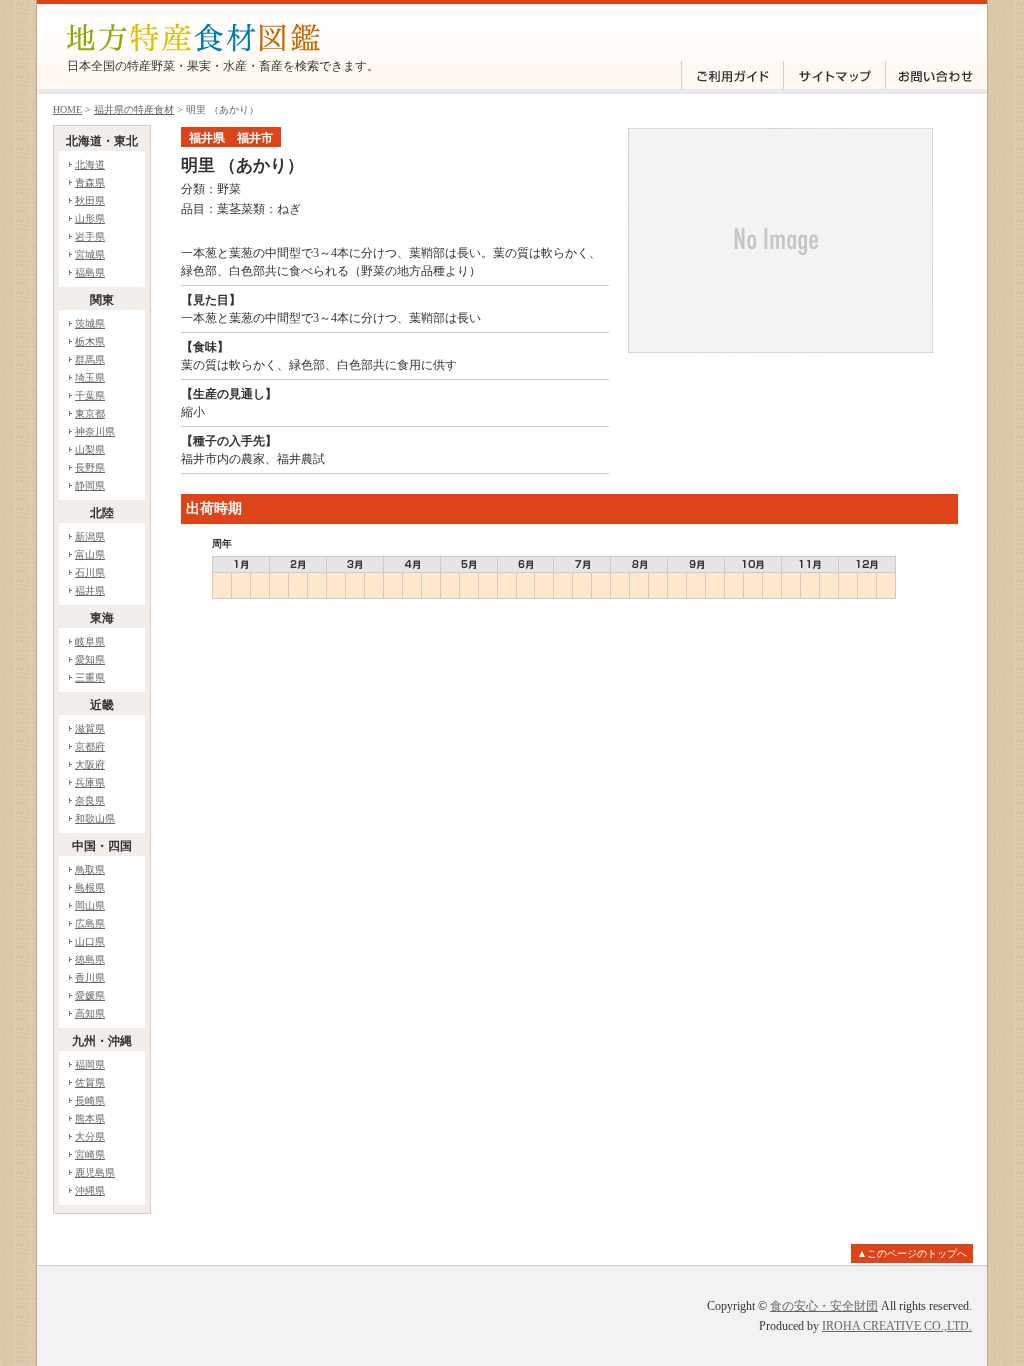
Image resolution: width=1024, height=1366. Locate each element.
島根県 (90, 887)
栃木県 (90, 341)
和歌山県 (95, 818)
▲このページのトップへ (912, 1253)
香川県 (90, 977)
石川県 (90, 572)
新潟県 (90, 536)
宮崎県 (90, 1154)
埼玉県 (90, 377)
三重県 (90, 677)
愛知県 (90, 659)
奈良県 (90, 800)
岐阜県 (90, 641)
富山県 (90, 554)
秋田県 (90, 200)
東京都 (90, 413)
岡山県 (90, 905)
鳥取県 (90, 869)
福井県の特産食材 (134, 109)
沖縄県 (90, 1190)
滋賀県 (90, 728)
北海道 (90, 164)
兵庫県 (90, 782)
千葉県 (90, 395)
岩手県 (90, 236)
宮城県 (90, 254)
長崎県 (90, 1100)
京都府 (90, 746)
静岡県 (90, 485)
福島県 (90, 272)
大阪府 (90, 764)
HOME (67, 109)
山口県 (90, 941)
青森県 (90, 182)
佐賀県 (90, 1082)
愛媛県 (90, 995)
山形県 (90, 218)
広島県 (90, 923)
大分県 (90, 1136)
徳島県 (90, 959)
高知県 (90, 1013)
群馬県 (90, 359)
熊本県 (90, 1118)
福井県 (90, 590)
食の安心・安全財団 (824, 1306)
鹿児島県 (95, 1172)
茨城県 (90, 323)
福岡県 (90, 1064)
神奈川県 (95, 431)
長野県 (90, 467)
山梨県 (90, 449)
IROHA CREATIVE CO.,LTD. (897, 1326)
